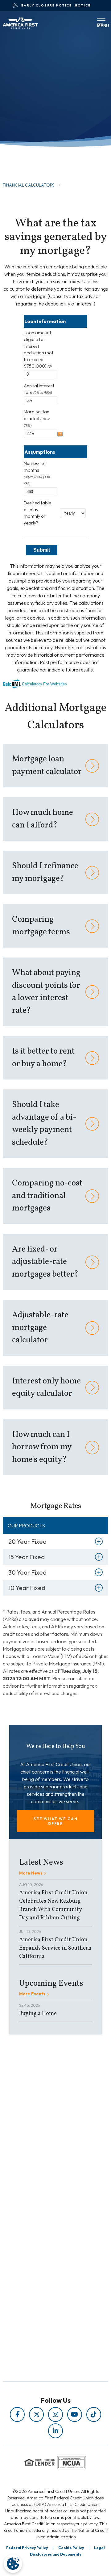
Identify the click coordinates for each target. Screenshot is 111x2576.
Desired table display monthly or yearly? (37, 513)
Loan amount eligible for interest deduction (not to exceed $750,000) (39, 349)
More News (31, 1873)
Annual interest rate (39, 389)
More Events (32, 1994)
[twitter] (36, 2414)
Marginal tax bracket (37, 418)
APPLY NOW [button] (29, 150)
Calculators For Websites (44, 684)
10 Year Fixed (27, 1588)
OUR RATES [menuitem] (42, 2246)
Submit (42, 550)
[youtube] (75, 2414)
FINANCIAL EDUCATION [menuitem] (42, 2172)
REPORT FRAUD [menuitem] (42, 2206)
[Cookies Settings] (13, 2564)
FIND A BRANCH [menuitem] (42, 2263)
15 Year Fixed (27, 1557)
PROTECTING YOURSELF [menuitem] (42, 2180)
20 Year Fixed (27, 1541)
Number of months (37, 473)
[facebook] (17, 2414)
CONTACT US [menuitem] (42, 2281)
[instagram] (55, 2414)
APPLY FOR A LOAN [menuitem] (42, 2255)
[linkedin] (55, 2431)
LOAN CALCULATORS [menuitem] (42, 2198)
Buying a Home (38, 2014)
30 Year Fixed (27, 1572)
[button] (55, 1821)
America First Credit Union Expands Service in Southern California (55, 1948)
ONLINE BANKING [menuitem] (42, 2272)
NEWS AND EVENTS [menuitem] (42, 2189)
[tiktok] (94, 2414)
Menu (99, 24)
